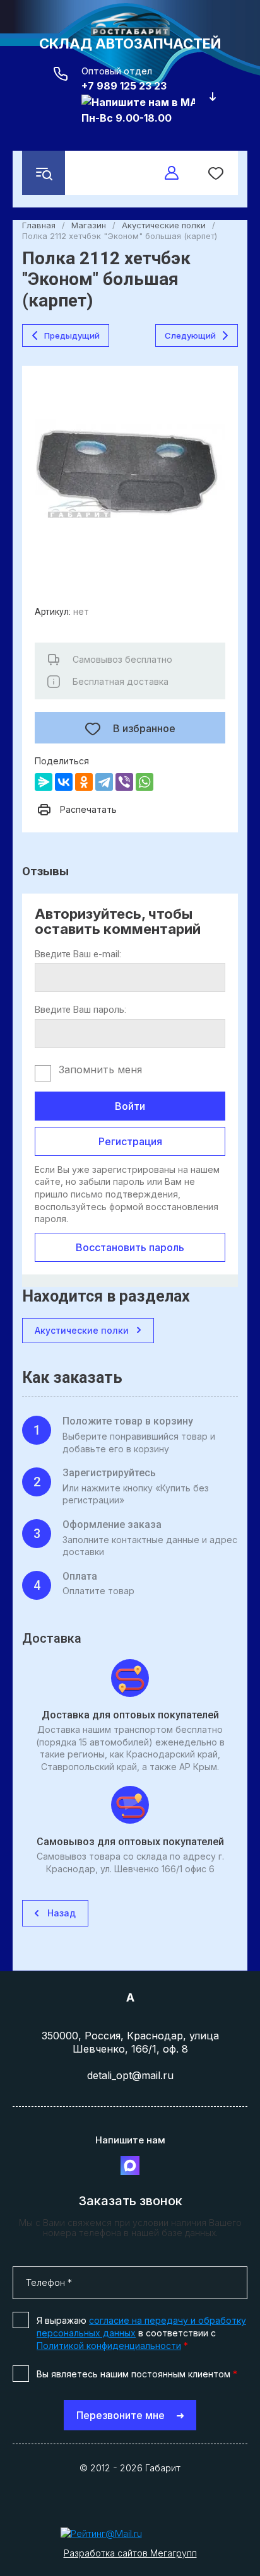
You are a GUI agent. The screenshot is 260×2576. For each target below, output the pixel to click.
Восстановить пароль (130, 1247)
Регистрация (130, 1141)
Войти (130, 1106)
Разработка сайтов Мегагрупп (130, 2553)
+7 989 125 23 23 (124, 86)
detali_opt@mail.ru (130, 2075)
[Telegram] (104, 782)
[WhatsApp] (145, 782)
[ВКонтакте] (64, 782)
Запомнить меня (100, 1069)
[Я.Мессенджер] (44, 782)
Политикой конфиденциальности (109, 2346)
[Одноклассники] (84, 782)
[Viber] (124, 782)
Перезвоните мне (121, 2415)
